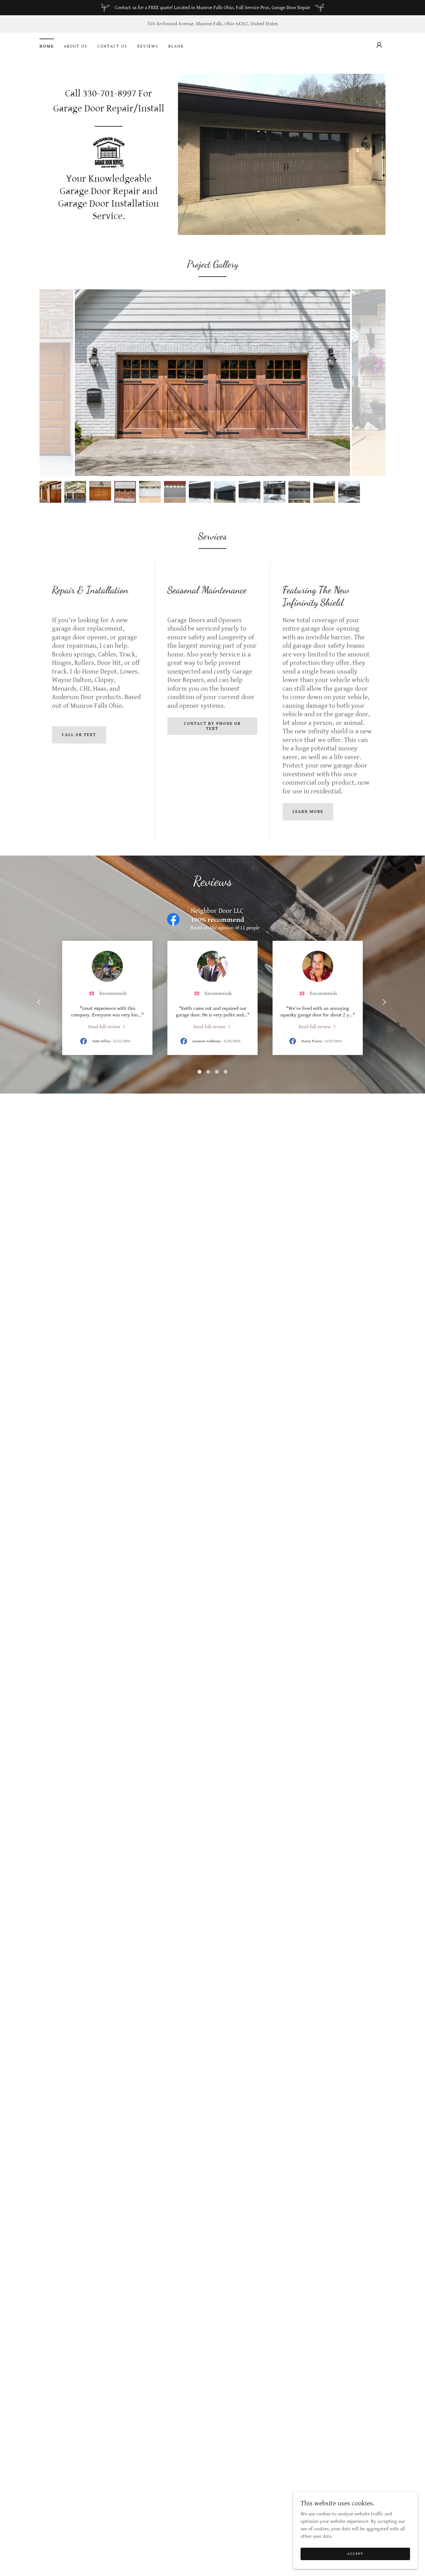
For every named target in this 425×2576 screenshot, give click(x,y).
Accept (355, 2554)
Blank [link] (176, 46)
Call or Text (79, 735)
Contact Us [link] (112, 46)
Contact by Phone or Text (212, 726)
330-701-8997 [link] (110, 93)
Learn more (308, 812)
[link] (109, 152)
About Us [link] (76, 46)
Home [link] (47, 46)
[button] (379, 45)
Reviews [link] (148, 46)
